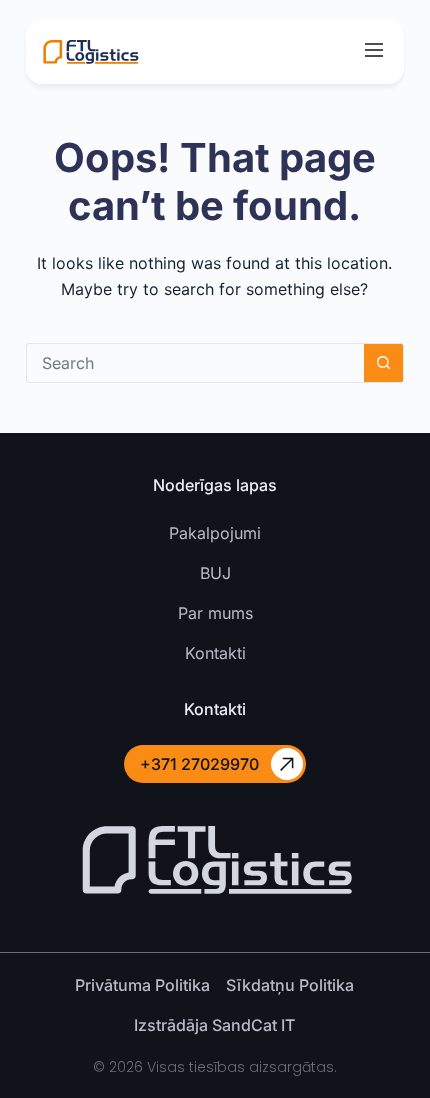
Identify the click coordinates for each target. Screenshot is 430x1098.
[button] (374, 52)
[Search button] (384, 363)
